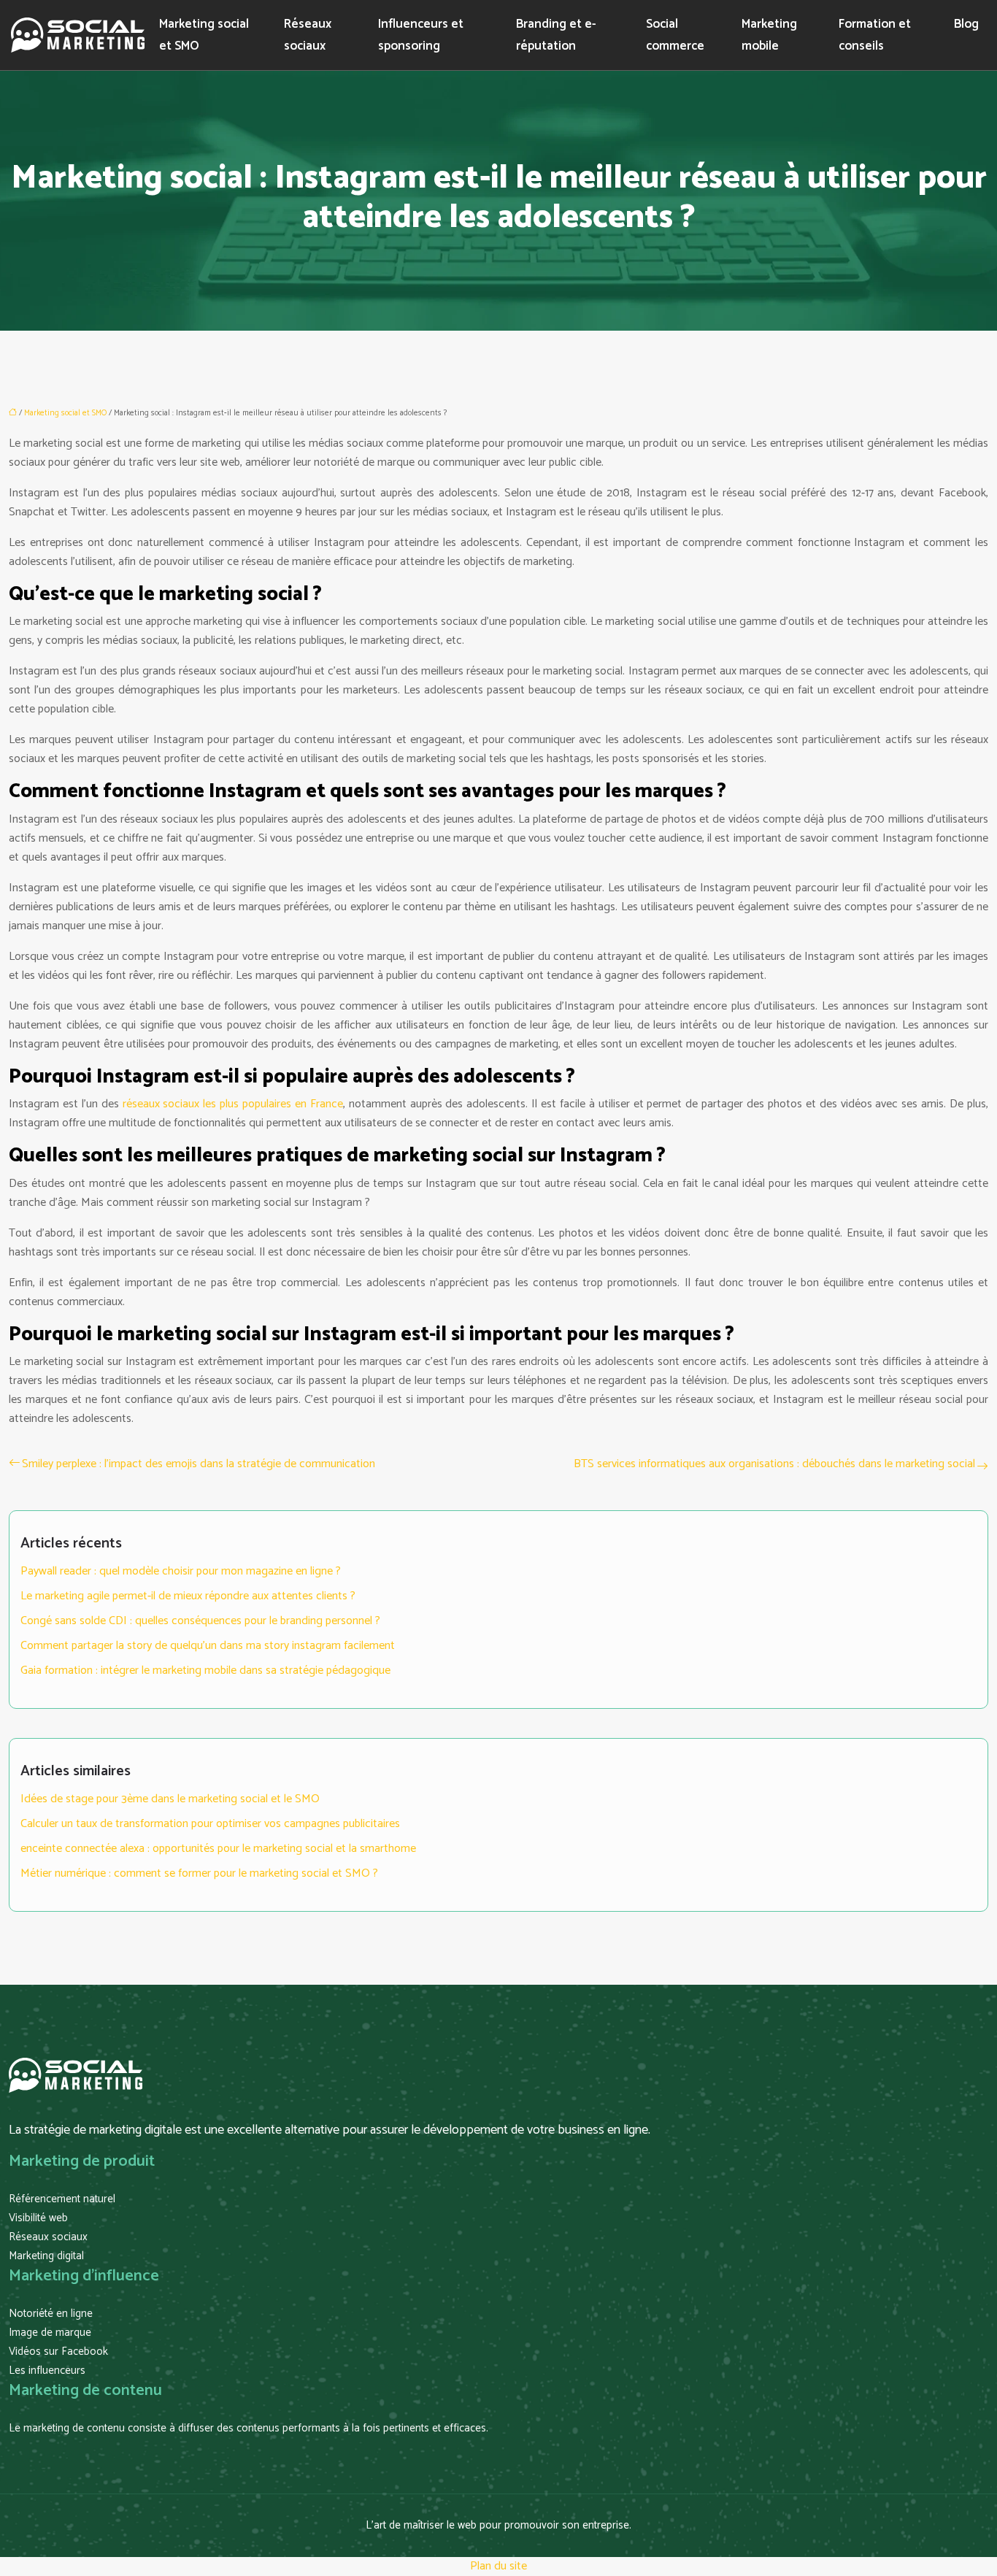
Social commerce (675, 35)
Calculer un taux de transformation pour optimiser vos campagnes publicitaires (210, 1824)
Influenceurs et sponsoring (421, 35)
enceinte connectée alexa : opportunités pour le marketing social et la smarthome (218, 1849)
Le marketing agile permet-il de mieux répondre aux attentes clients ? (188, 1596)
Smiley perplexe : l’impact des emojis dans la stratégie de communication (199, 1464)
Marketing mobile (769, 35)
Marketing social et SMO (204, 35)
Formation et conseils (875, 35)
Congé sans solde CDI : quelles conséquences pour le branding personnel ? (200, 1621)
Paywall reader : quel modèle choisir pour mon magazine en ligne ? (181, 1571)
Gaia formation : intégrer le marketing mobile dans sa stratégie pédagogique (205, 1670)
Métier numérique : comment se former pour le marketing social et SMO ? (199, 1873)
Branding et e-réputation (556, 35)
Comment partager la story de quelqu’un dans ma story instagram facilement (208, 1646)
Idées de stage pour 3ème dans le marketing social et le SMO (170, 1799)
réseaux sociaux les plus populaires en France (233, 1104)
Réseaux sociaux (308, 35)
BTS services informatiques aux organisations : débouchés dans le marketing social (774, 1464)
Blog (966, 24)
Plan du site (498, 2566)
